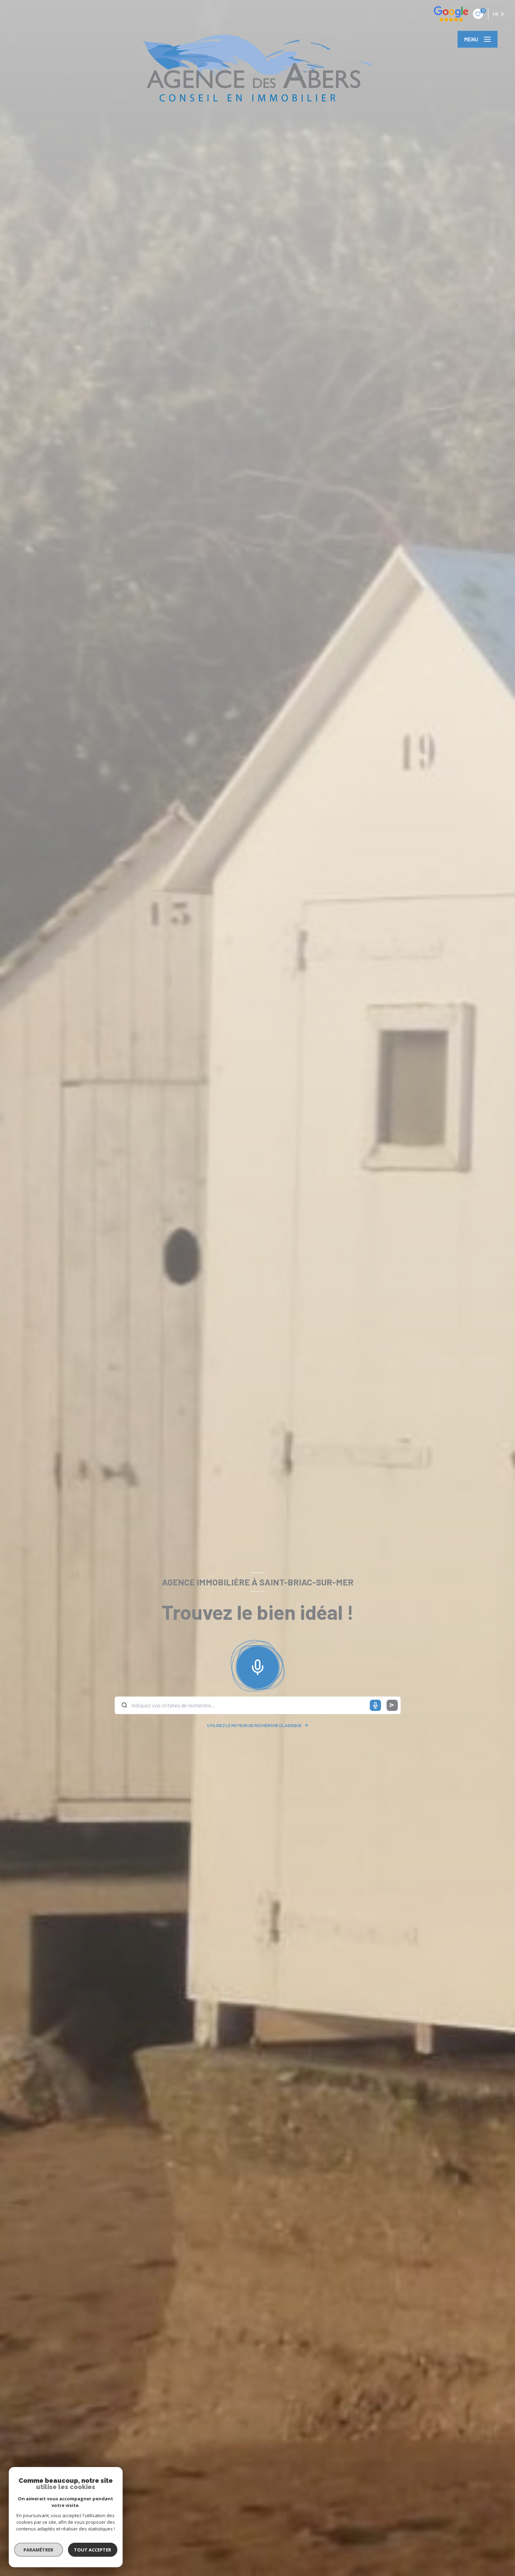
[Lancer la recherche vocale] (257, 1666)
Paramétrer (39, 2550)
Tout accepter (93, 2550)
